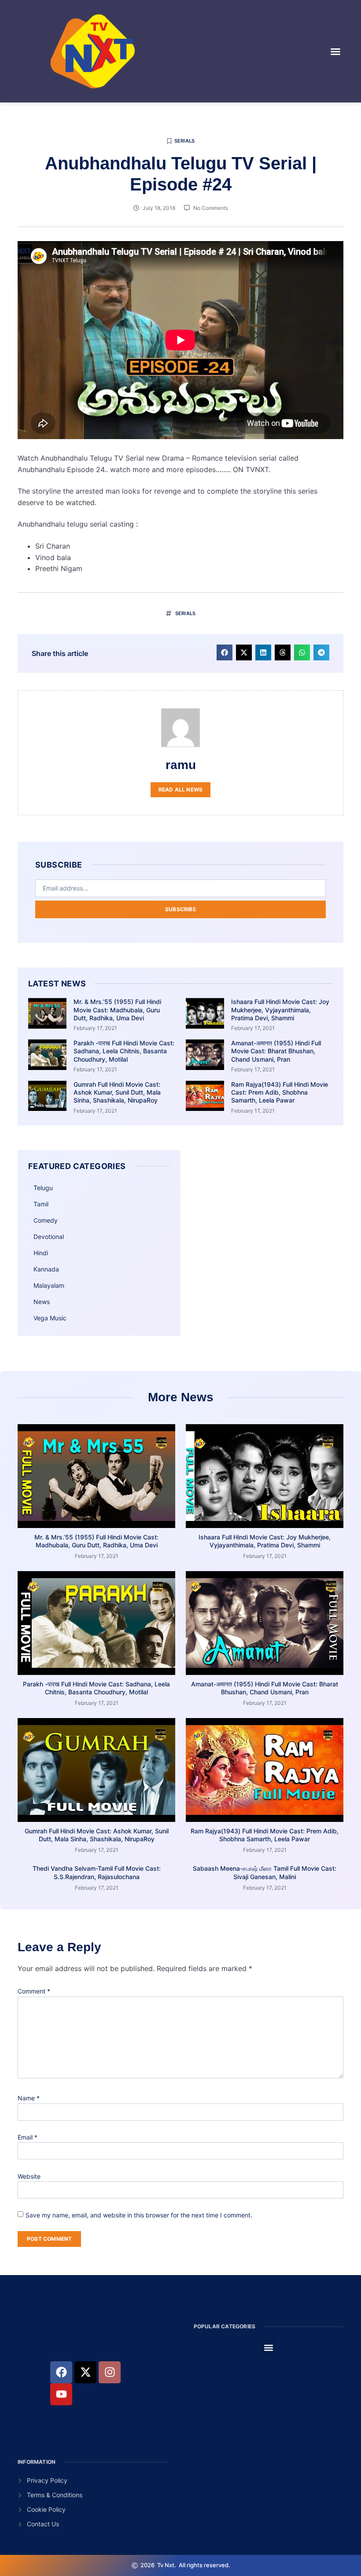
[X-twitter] (85, 2372)
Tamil (41, 1204)
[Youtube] (61, 2394)
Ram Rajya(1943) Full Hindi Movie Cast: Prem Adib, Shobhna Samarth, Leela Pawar (280, 1092)
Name (29, 2098)
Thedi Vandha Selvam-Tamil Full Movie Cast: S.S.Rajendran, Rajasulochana (97, 1872)
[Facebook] (61, 2372)
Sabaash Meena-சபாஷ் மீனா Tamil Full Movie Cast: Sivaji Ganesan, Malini (265, 1872)
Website (29, 2176)
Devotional (49, 1237)
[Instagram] (110, 2372)
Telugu (43, 1188)
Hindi (41, 1253)
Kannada (46, 1269)
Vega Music (50, 1318)
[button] (335, 51)
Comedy (46, 1220)
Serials (184, 141)
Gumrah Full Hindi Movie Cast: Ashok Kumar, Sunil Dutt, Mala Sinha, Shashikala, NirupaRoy (117, 1092)
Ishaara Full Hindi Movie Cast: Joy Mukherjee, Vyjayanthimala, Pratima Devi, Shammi (280, 1010)
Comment (34, 1991)
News (42, 1302)
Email (28, 2137)
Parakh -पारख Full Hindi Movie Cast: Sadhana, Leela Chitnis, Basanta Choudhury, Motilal (124, 1051)
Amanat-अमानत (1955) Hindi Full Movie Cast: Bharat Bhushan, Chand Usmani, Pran (276, 1051)
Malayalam (49, 1285)
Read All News (181, 790)
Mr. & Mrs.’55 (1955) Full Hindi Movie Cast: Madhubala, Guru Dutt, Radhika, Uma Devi (117, 1010)
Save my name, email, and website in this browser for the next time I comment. (139, 2215)
